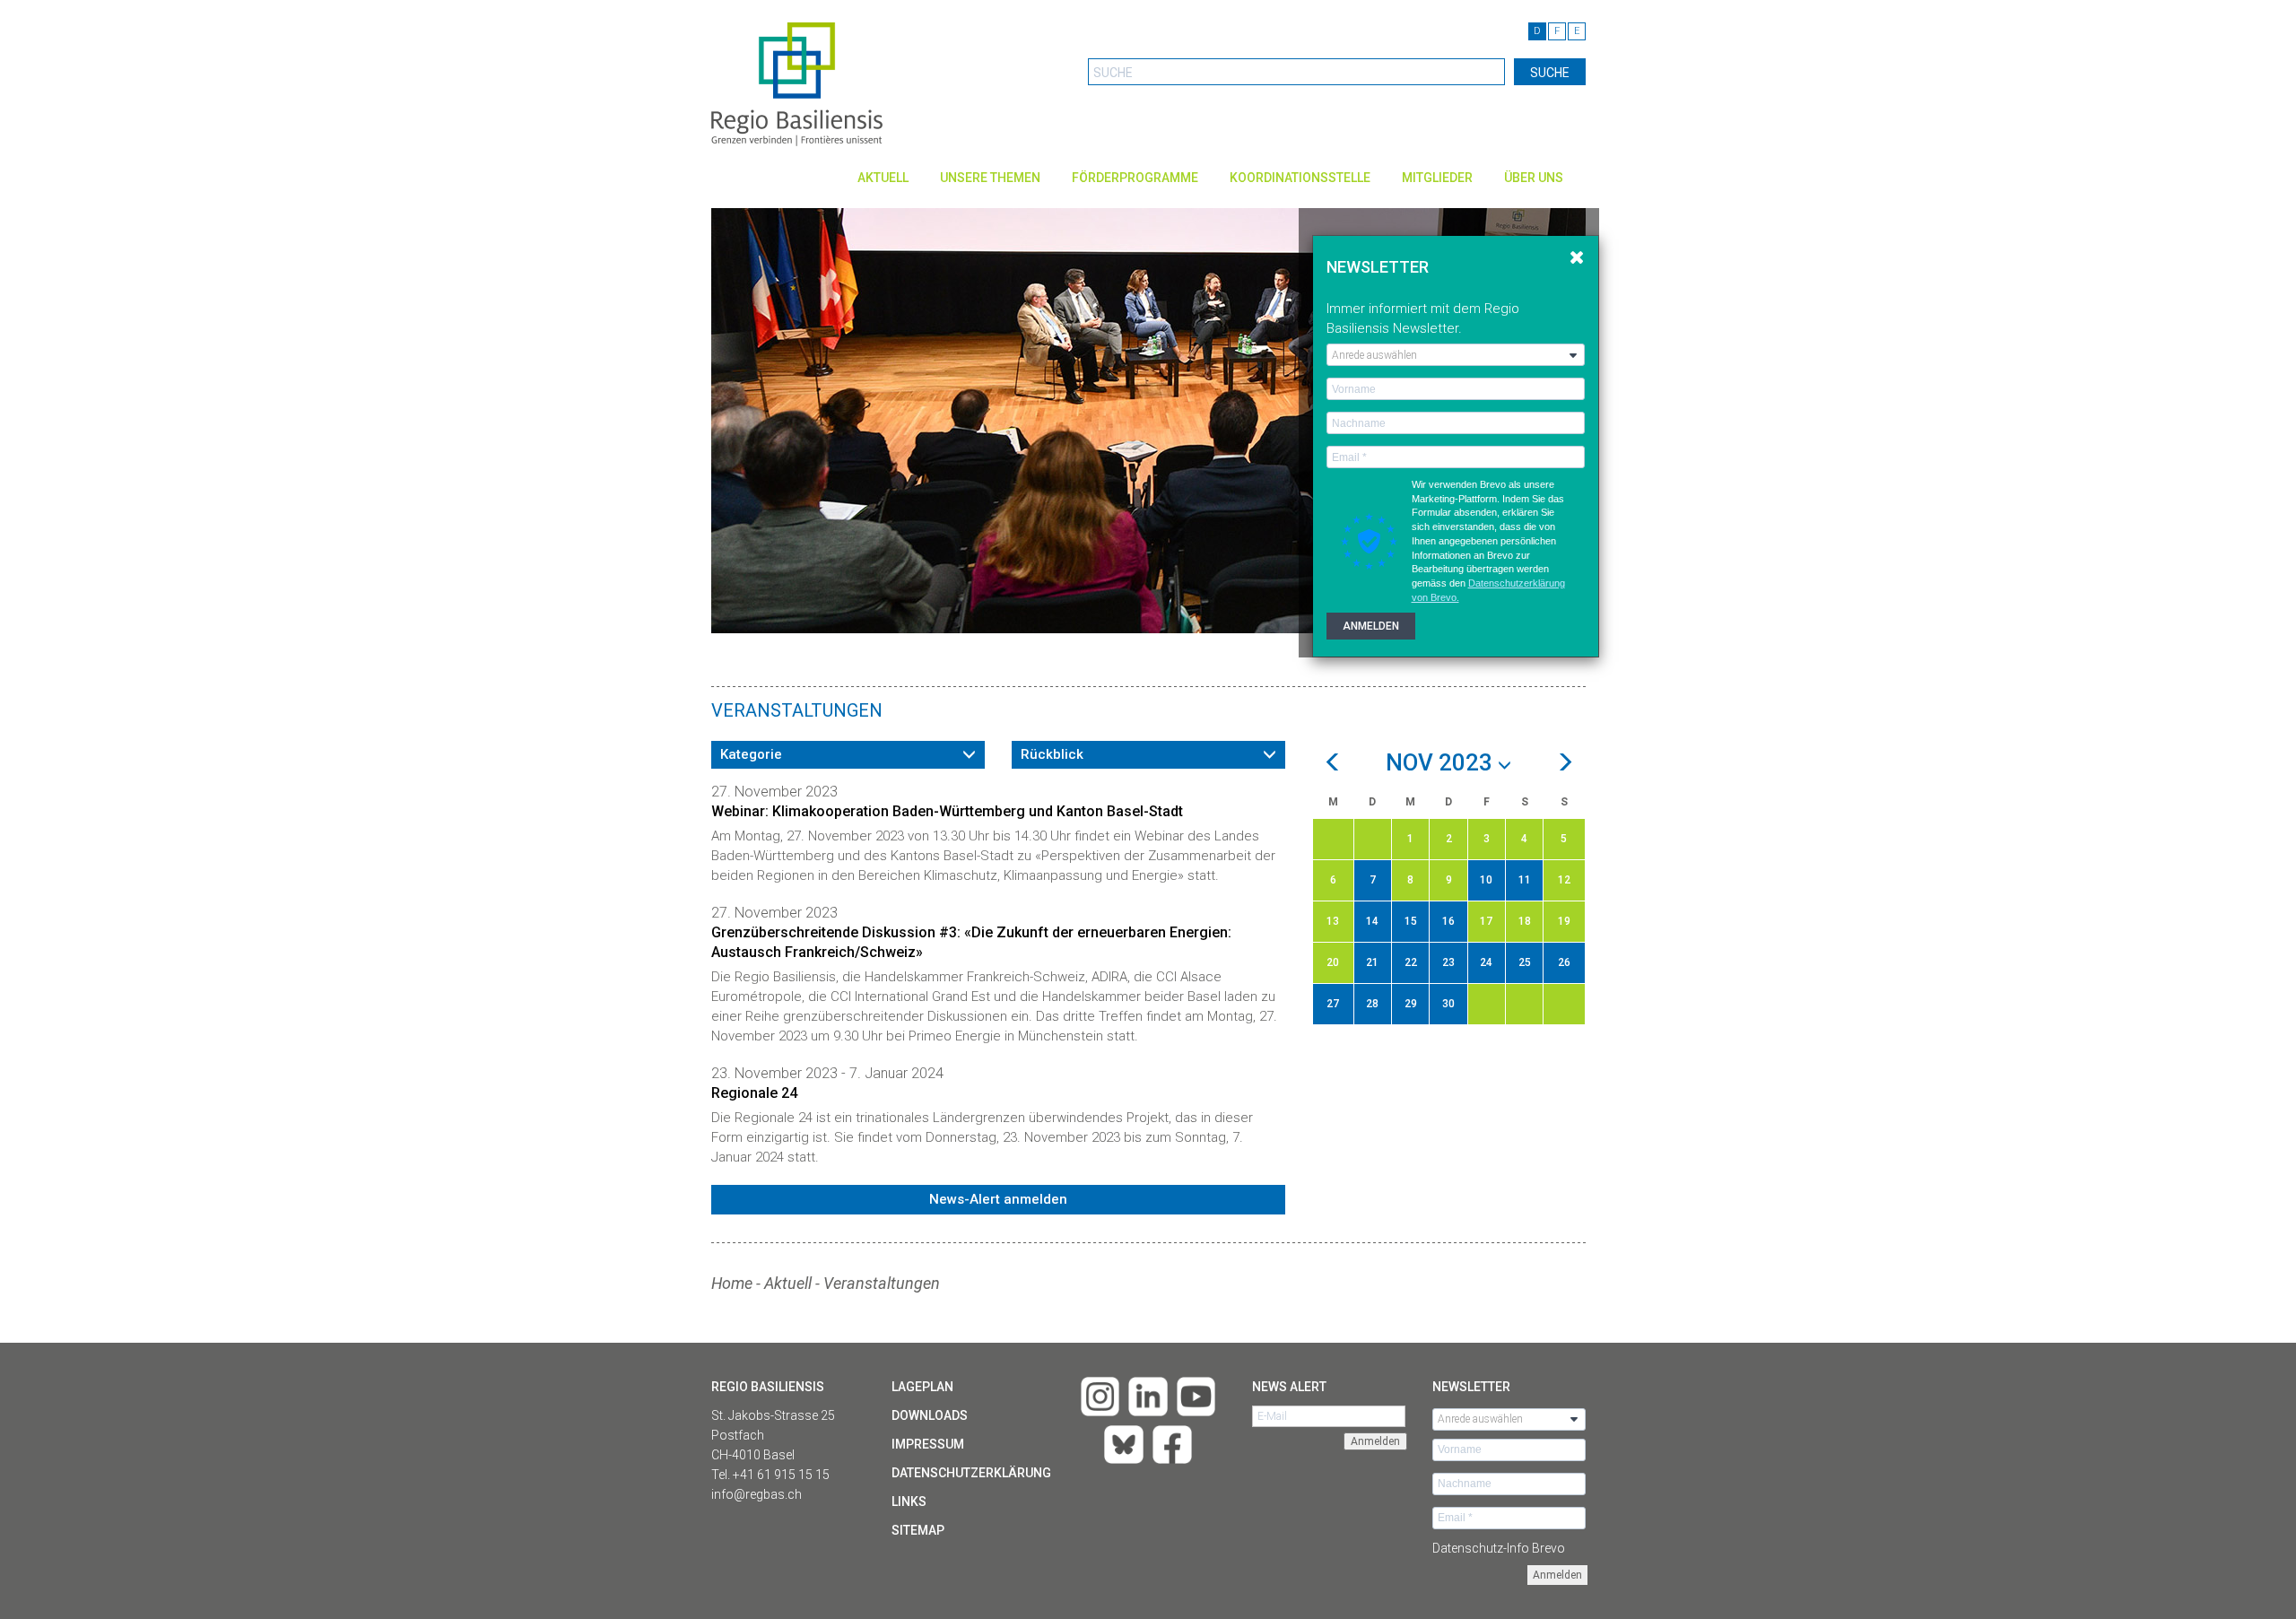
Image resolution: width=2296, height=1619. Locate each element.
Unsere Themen (990, 178)
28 (1372, 1004)
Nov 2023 (1442, 763)
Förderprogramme (1135, 178)
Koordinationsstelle (1300, 178)
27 (1333, 1004)
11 (1525, 880)
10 (1486, 880)
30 (1448, 1004)
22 (1411, 962)
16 (1448, 921)
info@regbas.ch (757, 1494)
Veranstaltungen (882, 1283)
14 (1372, 921)
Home (732, 1283)
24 (1486, 962)
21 (1372, 962)
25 (1525, 962)
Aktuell (883, 178)
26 (1564, 962)
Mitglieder (1437, 178)
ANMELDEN (1371, 626)
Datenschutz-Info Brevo (1499, 1548)
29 (1411, 1004)
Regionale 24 (754, 1093)
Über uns (1534, 178)
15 (1411, 921)
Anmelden (1557, 1575)
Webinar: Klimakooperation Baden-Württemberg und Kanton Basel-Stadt (947, 811)
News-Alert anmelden (998, 1199)
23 (1448, 962)
